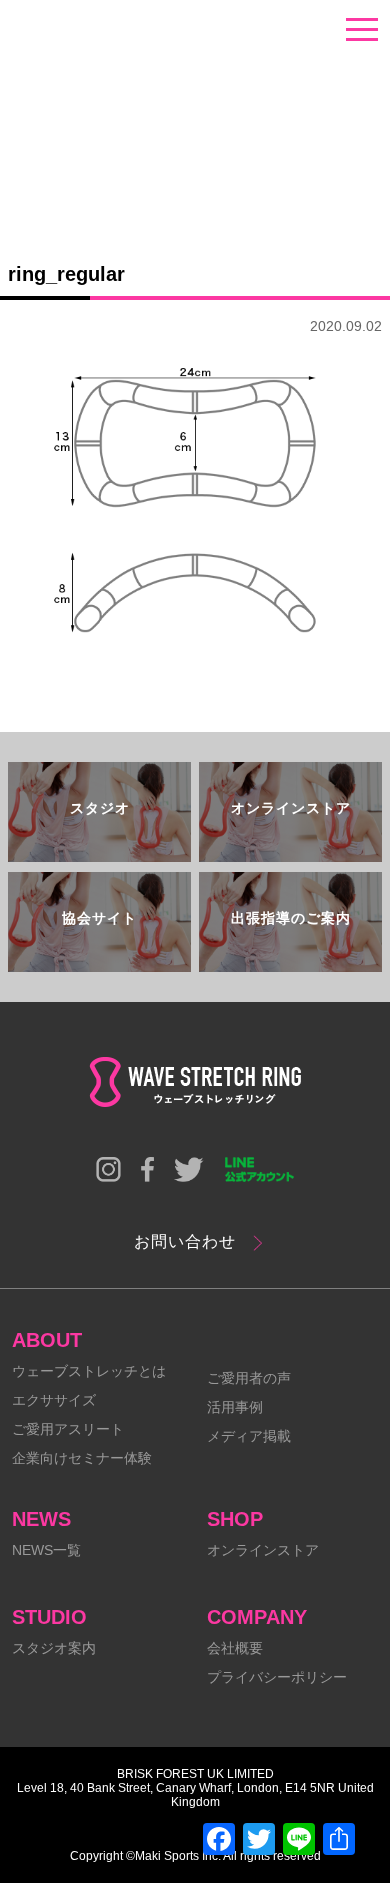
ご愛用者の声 (249, 1378)
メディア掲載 (249, 1436)
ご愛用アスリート (68, 1429)
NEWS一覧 (46, 1550)
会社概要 (235, 1648)
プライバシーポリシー (277, 1677)
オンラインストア (263, 1550)
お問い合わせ (185, 1241)
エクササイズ (54, 1400)
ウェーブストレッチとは (89, 1371)
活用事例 (235, 1407)
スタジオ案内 (54, 1648)
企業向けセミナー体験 (82, 1458)
